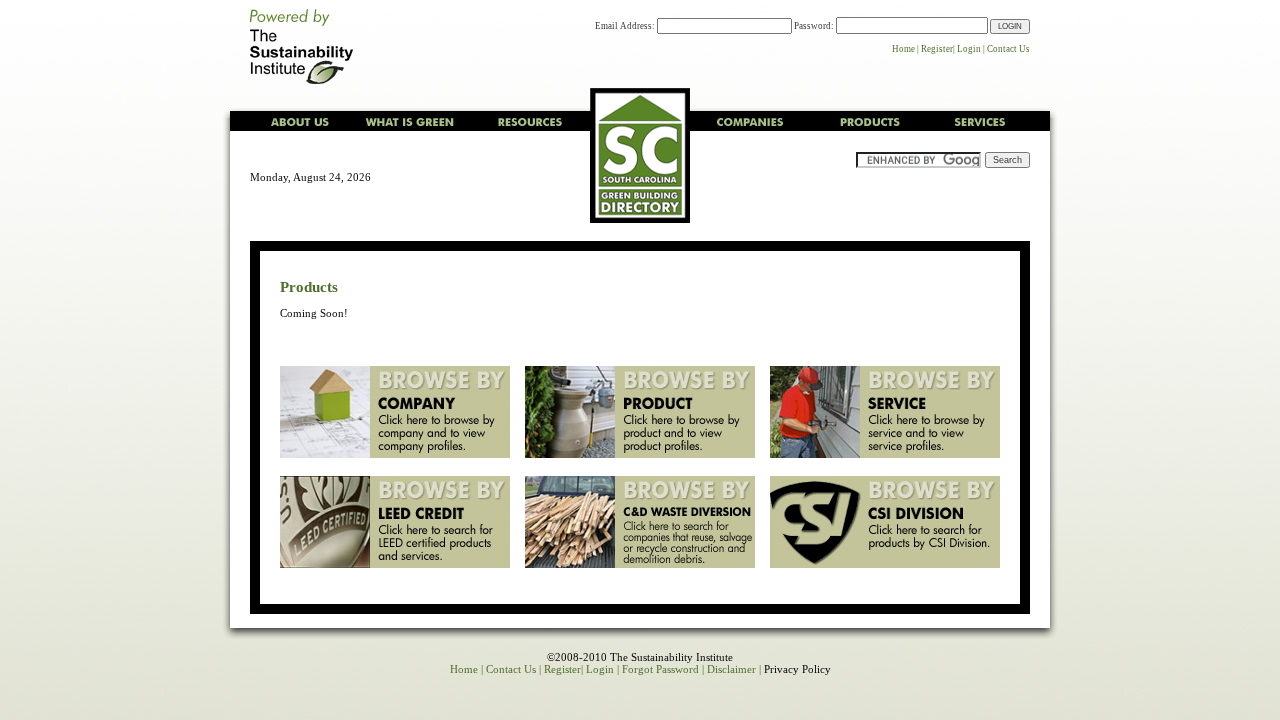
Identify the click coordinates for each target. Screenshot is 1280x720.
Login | (971, 49)
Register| (938, 49)
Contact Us (1008, 49)
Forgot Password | (663, 669)
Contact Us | (513, 669)
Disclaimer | (734, 669)
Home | (905, 49)
